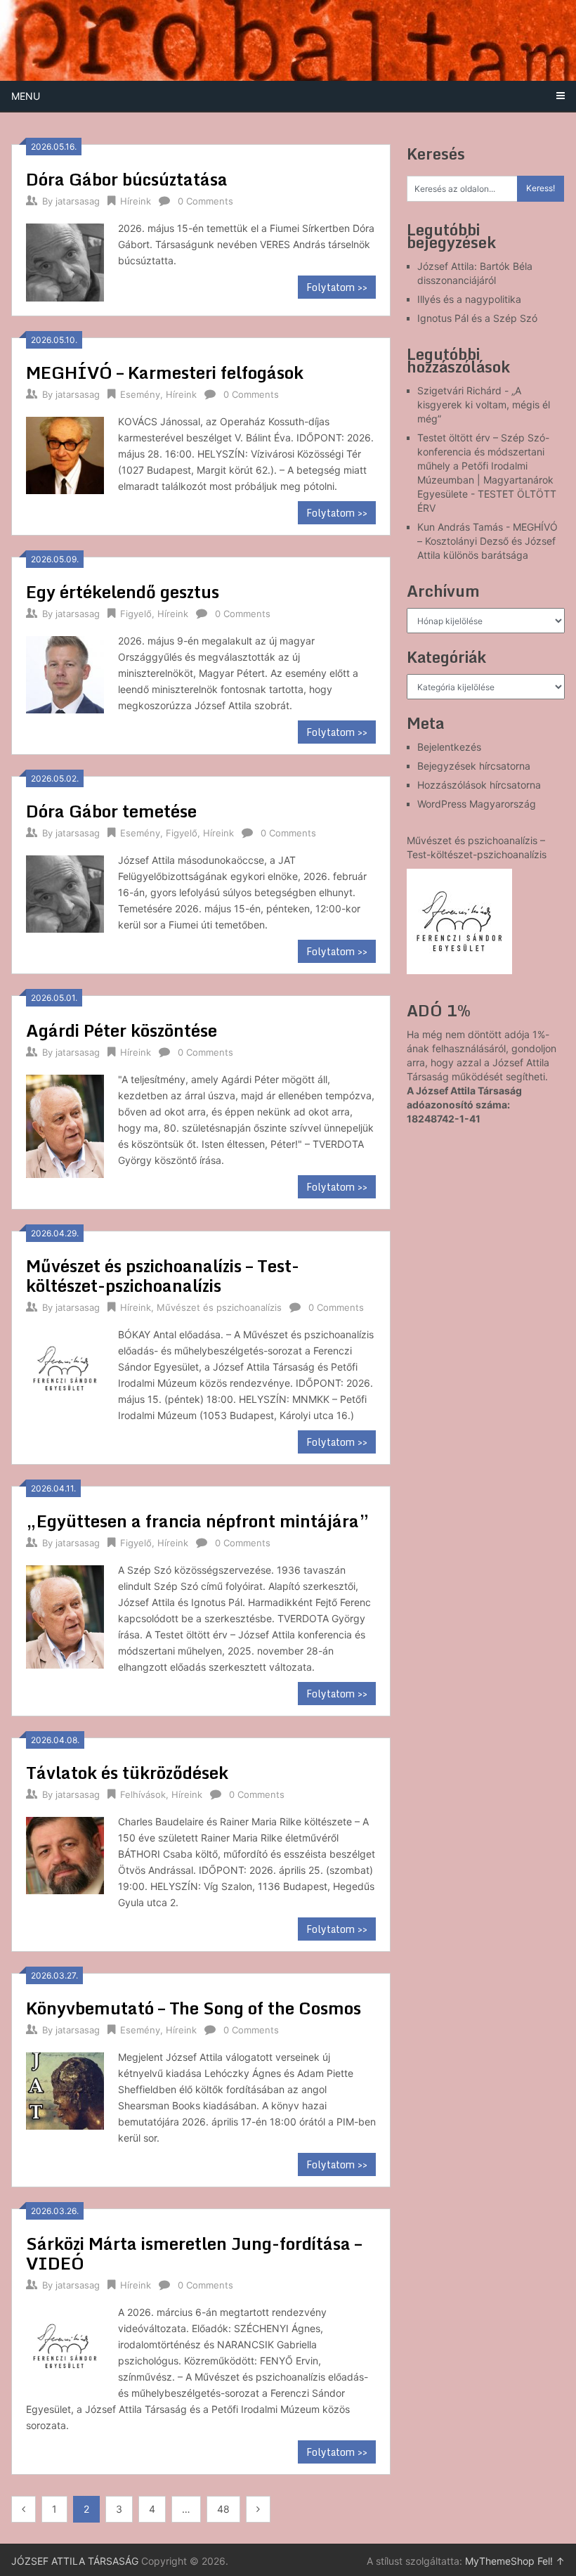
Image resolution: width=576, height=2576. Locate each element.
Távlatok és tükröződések (127, 1772)
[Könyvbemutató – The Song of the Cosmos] (65, 2090)
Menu (26, 96)
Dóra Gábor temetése (111, 811)
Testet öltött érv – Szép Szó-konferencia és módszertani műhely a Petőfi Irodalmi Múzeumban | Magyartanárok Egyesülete (485, 466)
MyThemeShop (500, 2561)
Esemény (140, 394)
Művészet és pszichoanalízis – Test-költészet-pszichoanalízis (163, 1275)
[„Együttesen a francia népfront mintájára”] (65, 1615)
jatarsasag (78, 201)
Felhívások (143, 1794)
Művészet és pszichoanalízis (219, 1307)
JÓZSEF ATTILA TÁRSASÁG (75, 2561)
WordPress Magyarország (477, 804)
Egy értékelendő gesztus (123, 591)
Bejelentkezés (449, 747)
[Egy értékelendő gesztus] (65, 673)
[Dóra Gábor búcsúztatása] (65, 261)
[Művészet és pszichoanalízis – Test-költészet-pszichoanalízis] (65, 1367)
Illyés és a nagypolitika (469, 299)
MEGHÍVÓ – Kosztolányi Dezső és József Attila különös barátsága (487, 541)
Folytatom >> (337, 287)
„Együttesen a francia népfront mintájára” (198, 1521)
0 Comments (205, 201)
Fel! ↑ (551, 2561)
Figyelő (136, 614)
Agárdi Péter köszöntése (122, 1030)
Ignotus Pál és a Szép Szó (477, 318)
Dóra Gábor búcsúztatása (127, 179)
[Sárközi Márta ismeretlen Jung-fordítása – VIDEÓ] (65, 2345)
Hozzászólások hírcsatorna (479, 785)
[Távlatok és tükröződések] (65, 1854)
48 (223, 2509)
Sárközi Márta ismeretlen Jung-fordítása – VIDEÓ (194, 2253)
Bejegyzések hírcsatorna (474, 766)
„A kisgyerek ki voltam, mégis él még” (484, 404)
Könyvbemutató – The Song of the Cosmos (194, 2008)
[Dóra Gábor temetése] (65, 893)
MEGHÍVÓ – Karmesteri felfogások (165, 372)
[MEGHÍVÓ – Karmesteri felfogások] (65, 454)
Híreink (136, 201)
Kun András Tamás (460, 527)
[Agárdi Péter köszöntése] (65, 1125)
